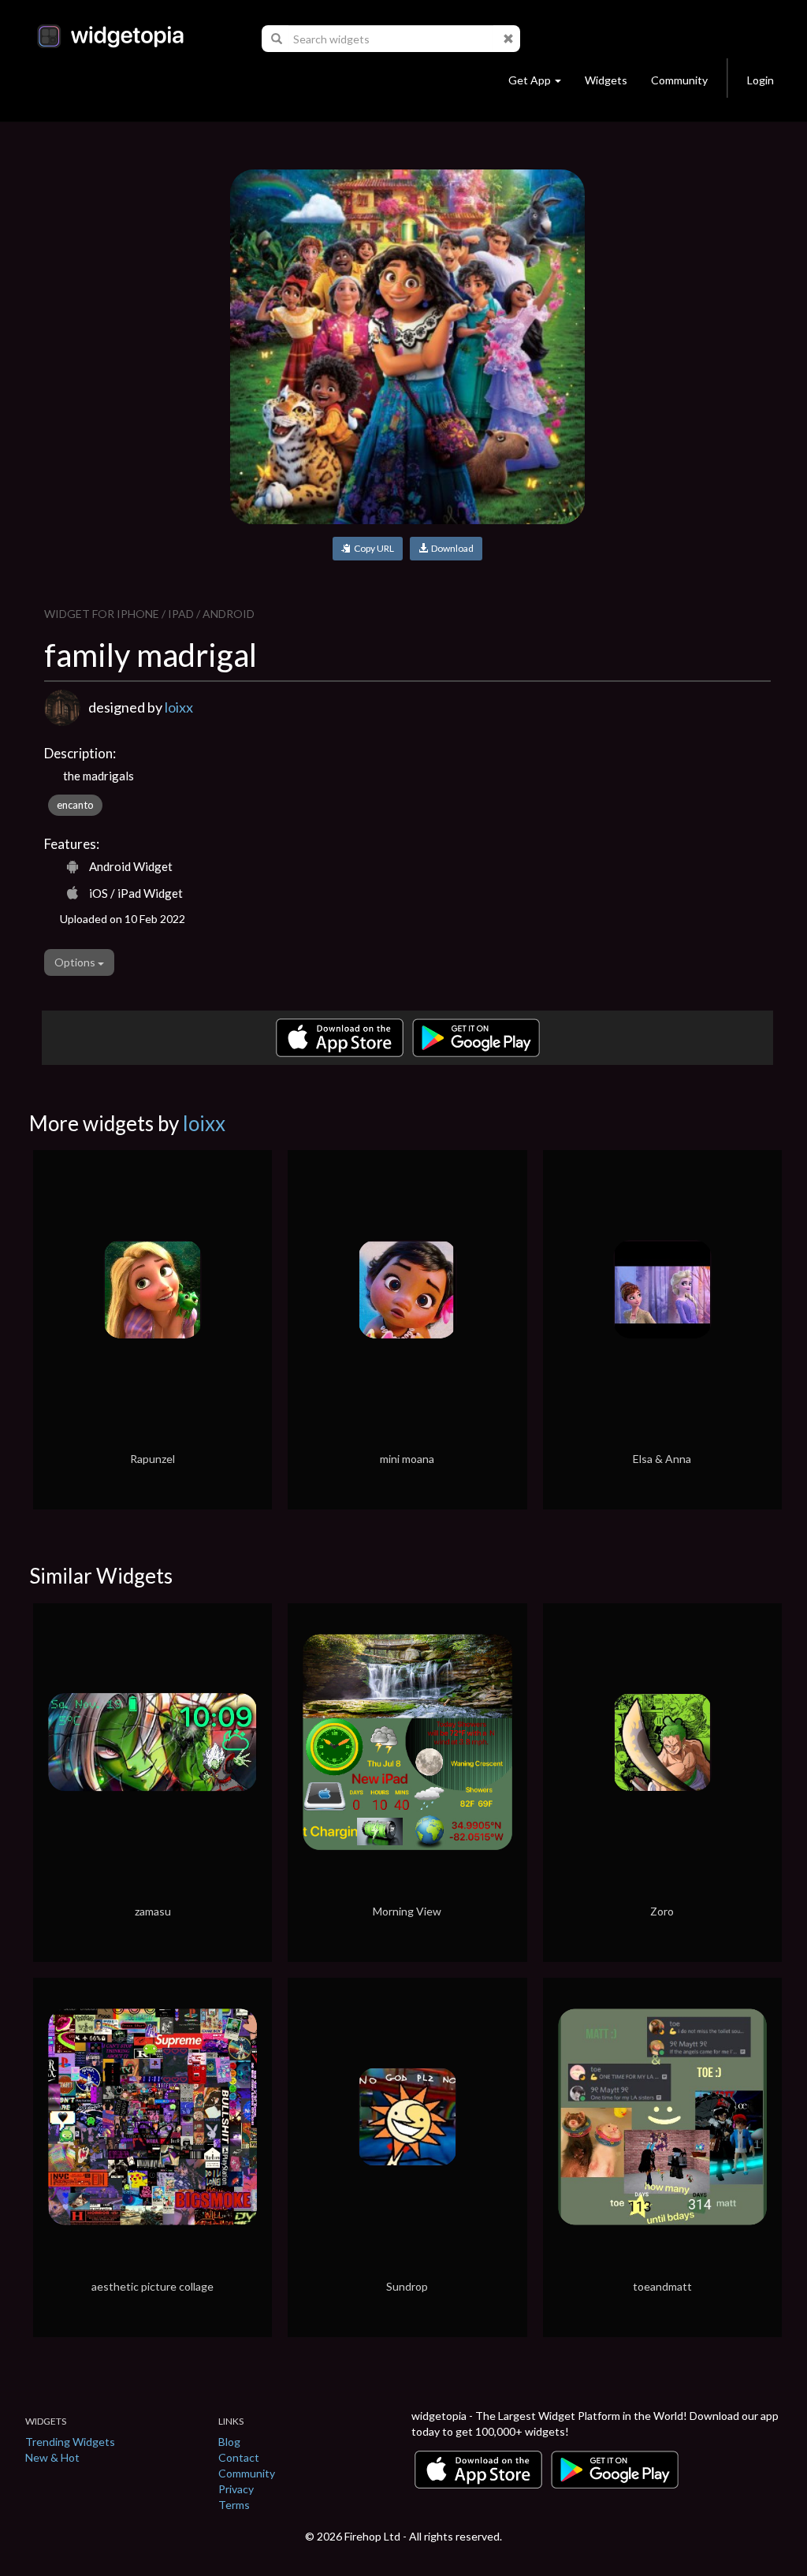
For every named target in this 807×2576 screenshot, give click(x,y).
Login (761, 80)
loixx (179, 707)
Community (679, 80)
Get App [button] (530, 80)
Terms (234, 2505)
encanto (75, 805)
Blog (229, 2442)
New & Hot (52, 2457)
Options (76, 962)
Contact (239, 2457)
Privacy (236, 2489)
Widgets (606, 80)
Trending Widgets (70, 2442)
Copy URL (372, 548)
